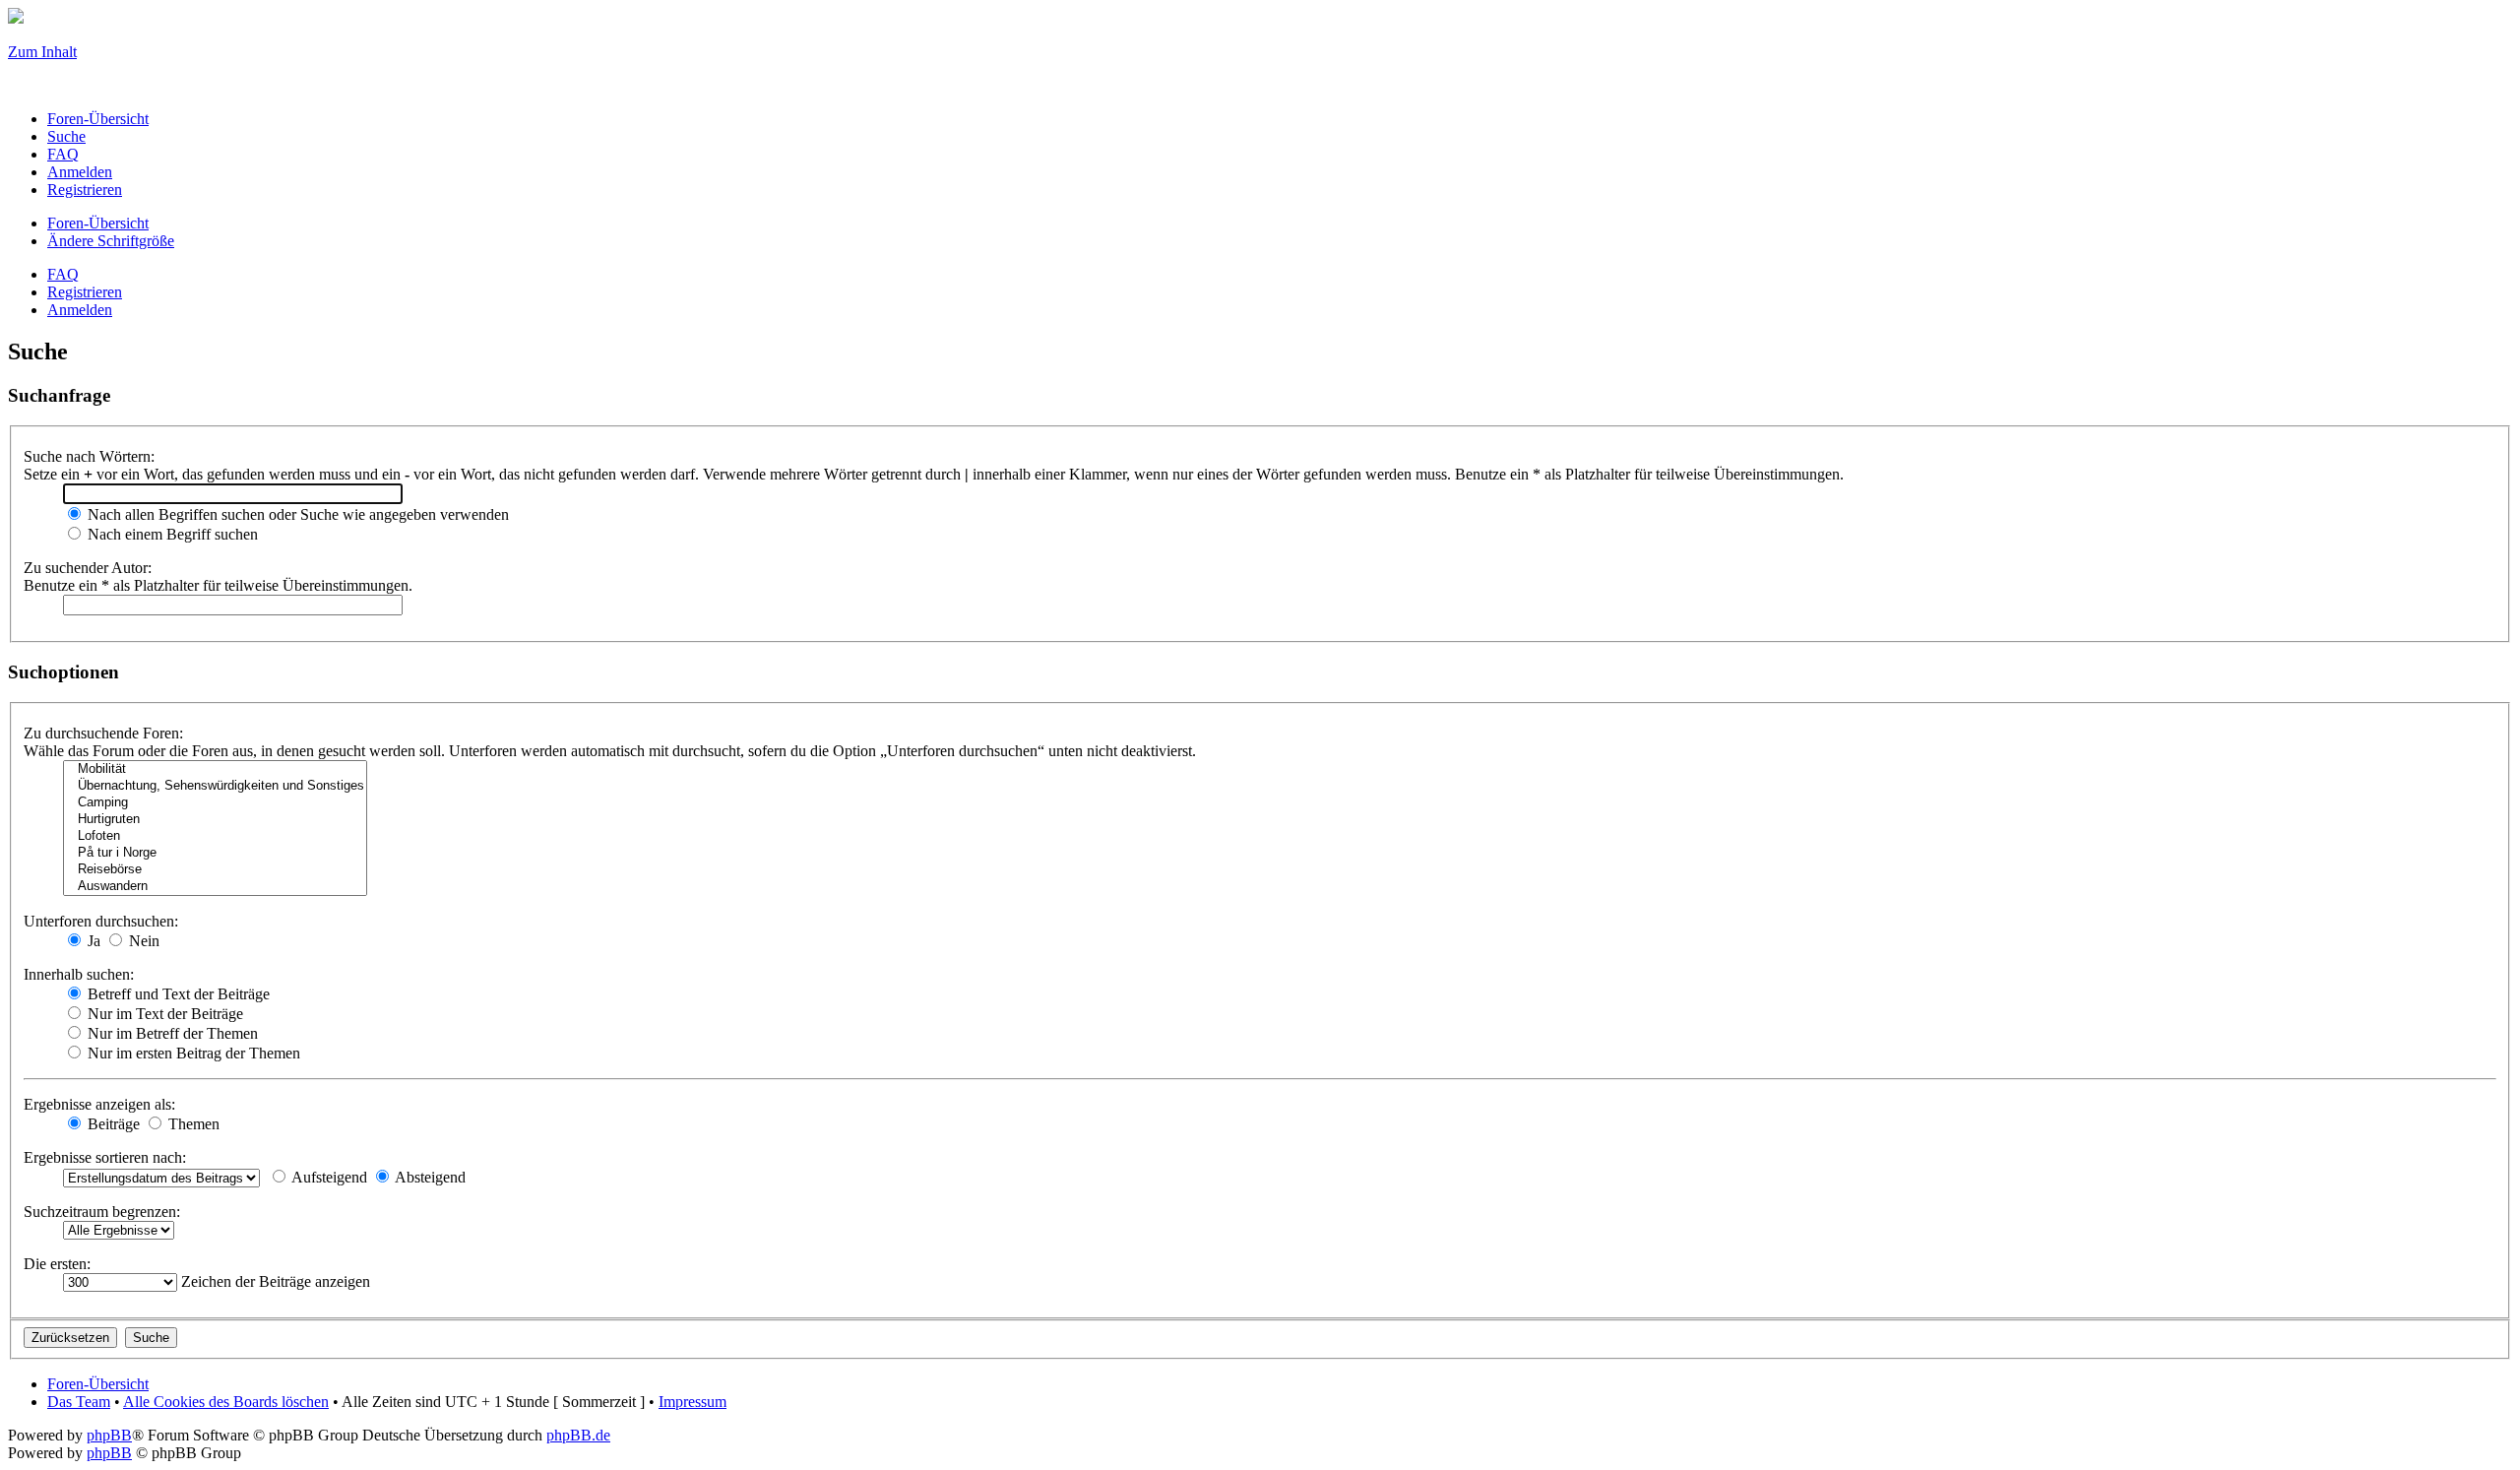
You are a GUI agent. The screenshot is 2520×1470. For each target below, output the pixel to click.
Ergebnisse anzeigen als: (99, 1104)
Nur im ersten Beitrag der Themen (192, 1053)
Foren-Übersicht (98, 223)
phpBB (109, 1435)
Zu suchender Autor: (88, 568)
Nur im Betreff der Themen (171, 1033)
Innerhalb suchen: (79, 974)
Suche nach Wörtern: (89, 456)
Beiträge (112, 1124)
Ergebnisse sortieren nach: (105, 1157)
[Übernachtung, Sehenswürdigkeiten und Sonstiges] (215, 786)
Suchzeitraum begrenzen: (102, 1212)
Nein (142, 941)
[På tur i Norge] (215, 853)
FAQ (63, 274)
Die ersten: (57, 1264)
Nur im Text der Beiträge (163, 1014)
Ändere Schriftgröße (111, 241)
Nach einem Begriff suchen (171, 534)
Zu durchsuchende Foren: (103, 733)
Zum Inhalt (42, 52)
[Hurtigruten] (215, 820)
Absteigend (429, 1177)
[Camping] (215, 803)
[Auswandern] (215, 887)
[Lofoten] (215, 836)
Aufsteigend (328, 1177)
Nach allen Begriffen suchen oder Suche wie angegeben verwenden (296, 514)
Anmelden (80, 310)
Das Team (79, 1402)
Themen (192, 1124)
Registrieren (85, 292)
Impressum (693, 1402)
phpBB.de (578, 1435)
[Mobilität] (215, 769)
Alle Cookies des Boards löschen (226, 1402)
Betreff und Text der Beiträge (177, 994)
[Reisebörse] (215, 870)
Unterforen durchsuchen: (101, 921)
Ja (92, 941)
